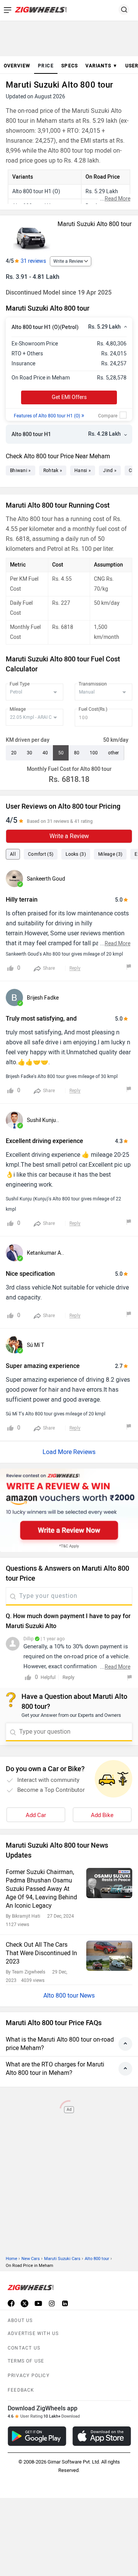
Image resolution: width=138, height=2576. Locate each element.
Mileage (18, 709)
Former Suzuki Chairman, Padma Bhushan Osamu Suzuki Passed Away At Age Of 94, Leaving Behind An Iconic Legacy (41, 1889)
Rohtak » (53, 471)
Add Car (36, 1815)
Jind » (110, 471)
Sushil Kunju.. (43, 1120)
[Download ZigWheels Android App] (37, 2436)
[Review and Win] (69, 1510)
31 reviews (33, 261)
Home (11, 2259)
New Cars (31, 2259)
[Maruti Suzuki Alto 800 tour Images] (31, 235)
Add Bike (102, 1815)
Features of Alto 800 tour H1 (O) (49, 416)
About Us (20, 2320)
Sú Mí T (35, 1345)
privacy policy (29, 2376)
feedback (21, 2390)
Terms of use (26, 2361)
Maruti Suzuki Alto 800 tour (94, 224)
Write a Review (68, 261)
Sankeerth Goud (46, 879)
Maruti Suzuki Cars (62, 2259)
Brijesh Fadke (43, 998)
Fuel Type (20, 684)
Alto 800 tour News (69, 1996)
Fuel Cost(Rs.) (93, 709)
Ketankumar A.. (45, 1253)
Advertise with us (33, 2333)
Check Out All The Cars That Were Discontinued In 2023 (41, 1953)
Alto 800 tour (97, 2259)
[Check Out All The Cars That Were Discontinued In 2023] (109, 1956)
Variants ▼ (102, 66)
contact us (24, 2348)
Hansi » (83, 471)
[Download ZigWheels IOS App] (102, 2436)
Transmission (93, 684)
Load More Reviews (69, 1452)
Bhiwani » (21, 471)
